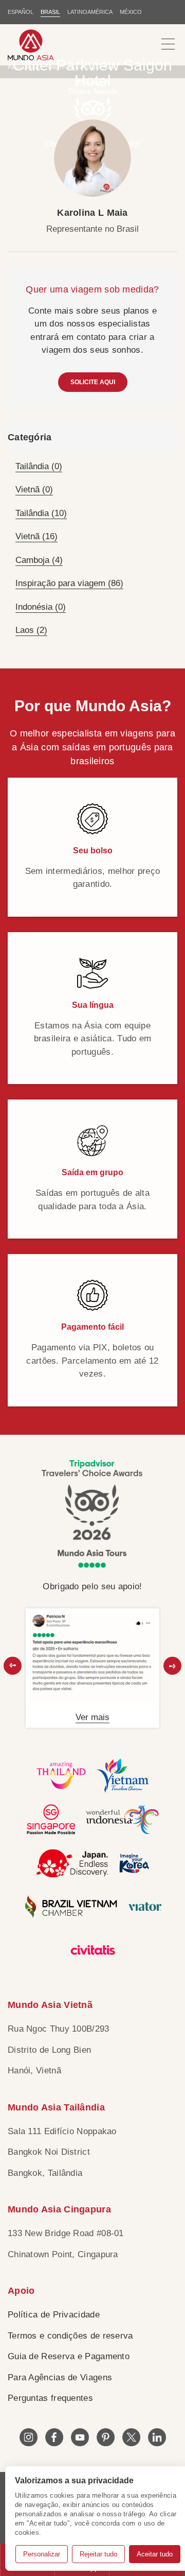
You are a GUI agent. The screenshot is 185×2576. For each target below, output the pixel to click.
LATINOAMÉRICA (90, 12)
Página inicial (23, 67)
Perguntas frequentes (50, 2398)
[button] (13, 1666)
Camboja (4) (39, 560)
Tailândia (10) (41, 513)
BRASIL (50, 12)
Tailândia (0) (39, 466)
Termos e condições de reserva (70, 2336)
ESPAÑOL (21, 12)
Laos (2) (31, 630)
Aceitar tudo (155, 2554)
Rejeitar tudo (98, 2554)
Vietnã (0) (34, 490)
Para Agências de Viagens (60, 2377)
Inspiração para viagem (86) (69, 583)
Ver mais (92, 1717)
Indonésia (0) (41, 607)
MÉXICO (131, 12)
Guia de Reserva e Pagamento (69, 2356)
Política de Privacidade (54, 2315)
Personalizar (42, 2554)
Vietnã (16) (36, 536)
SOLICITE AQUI (93, 382)
